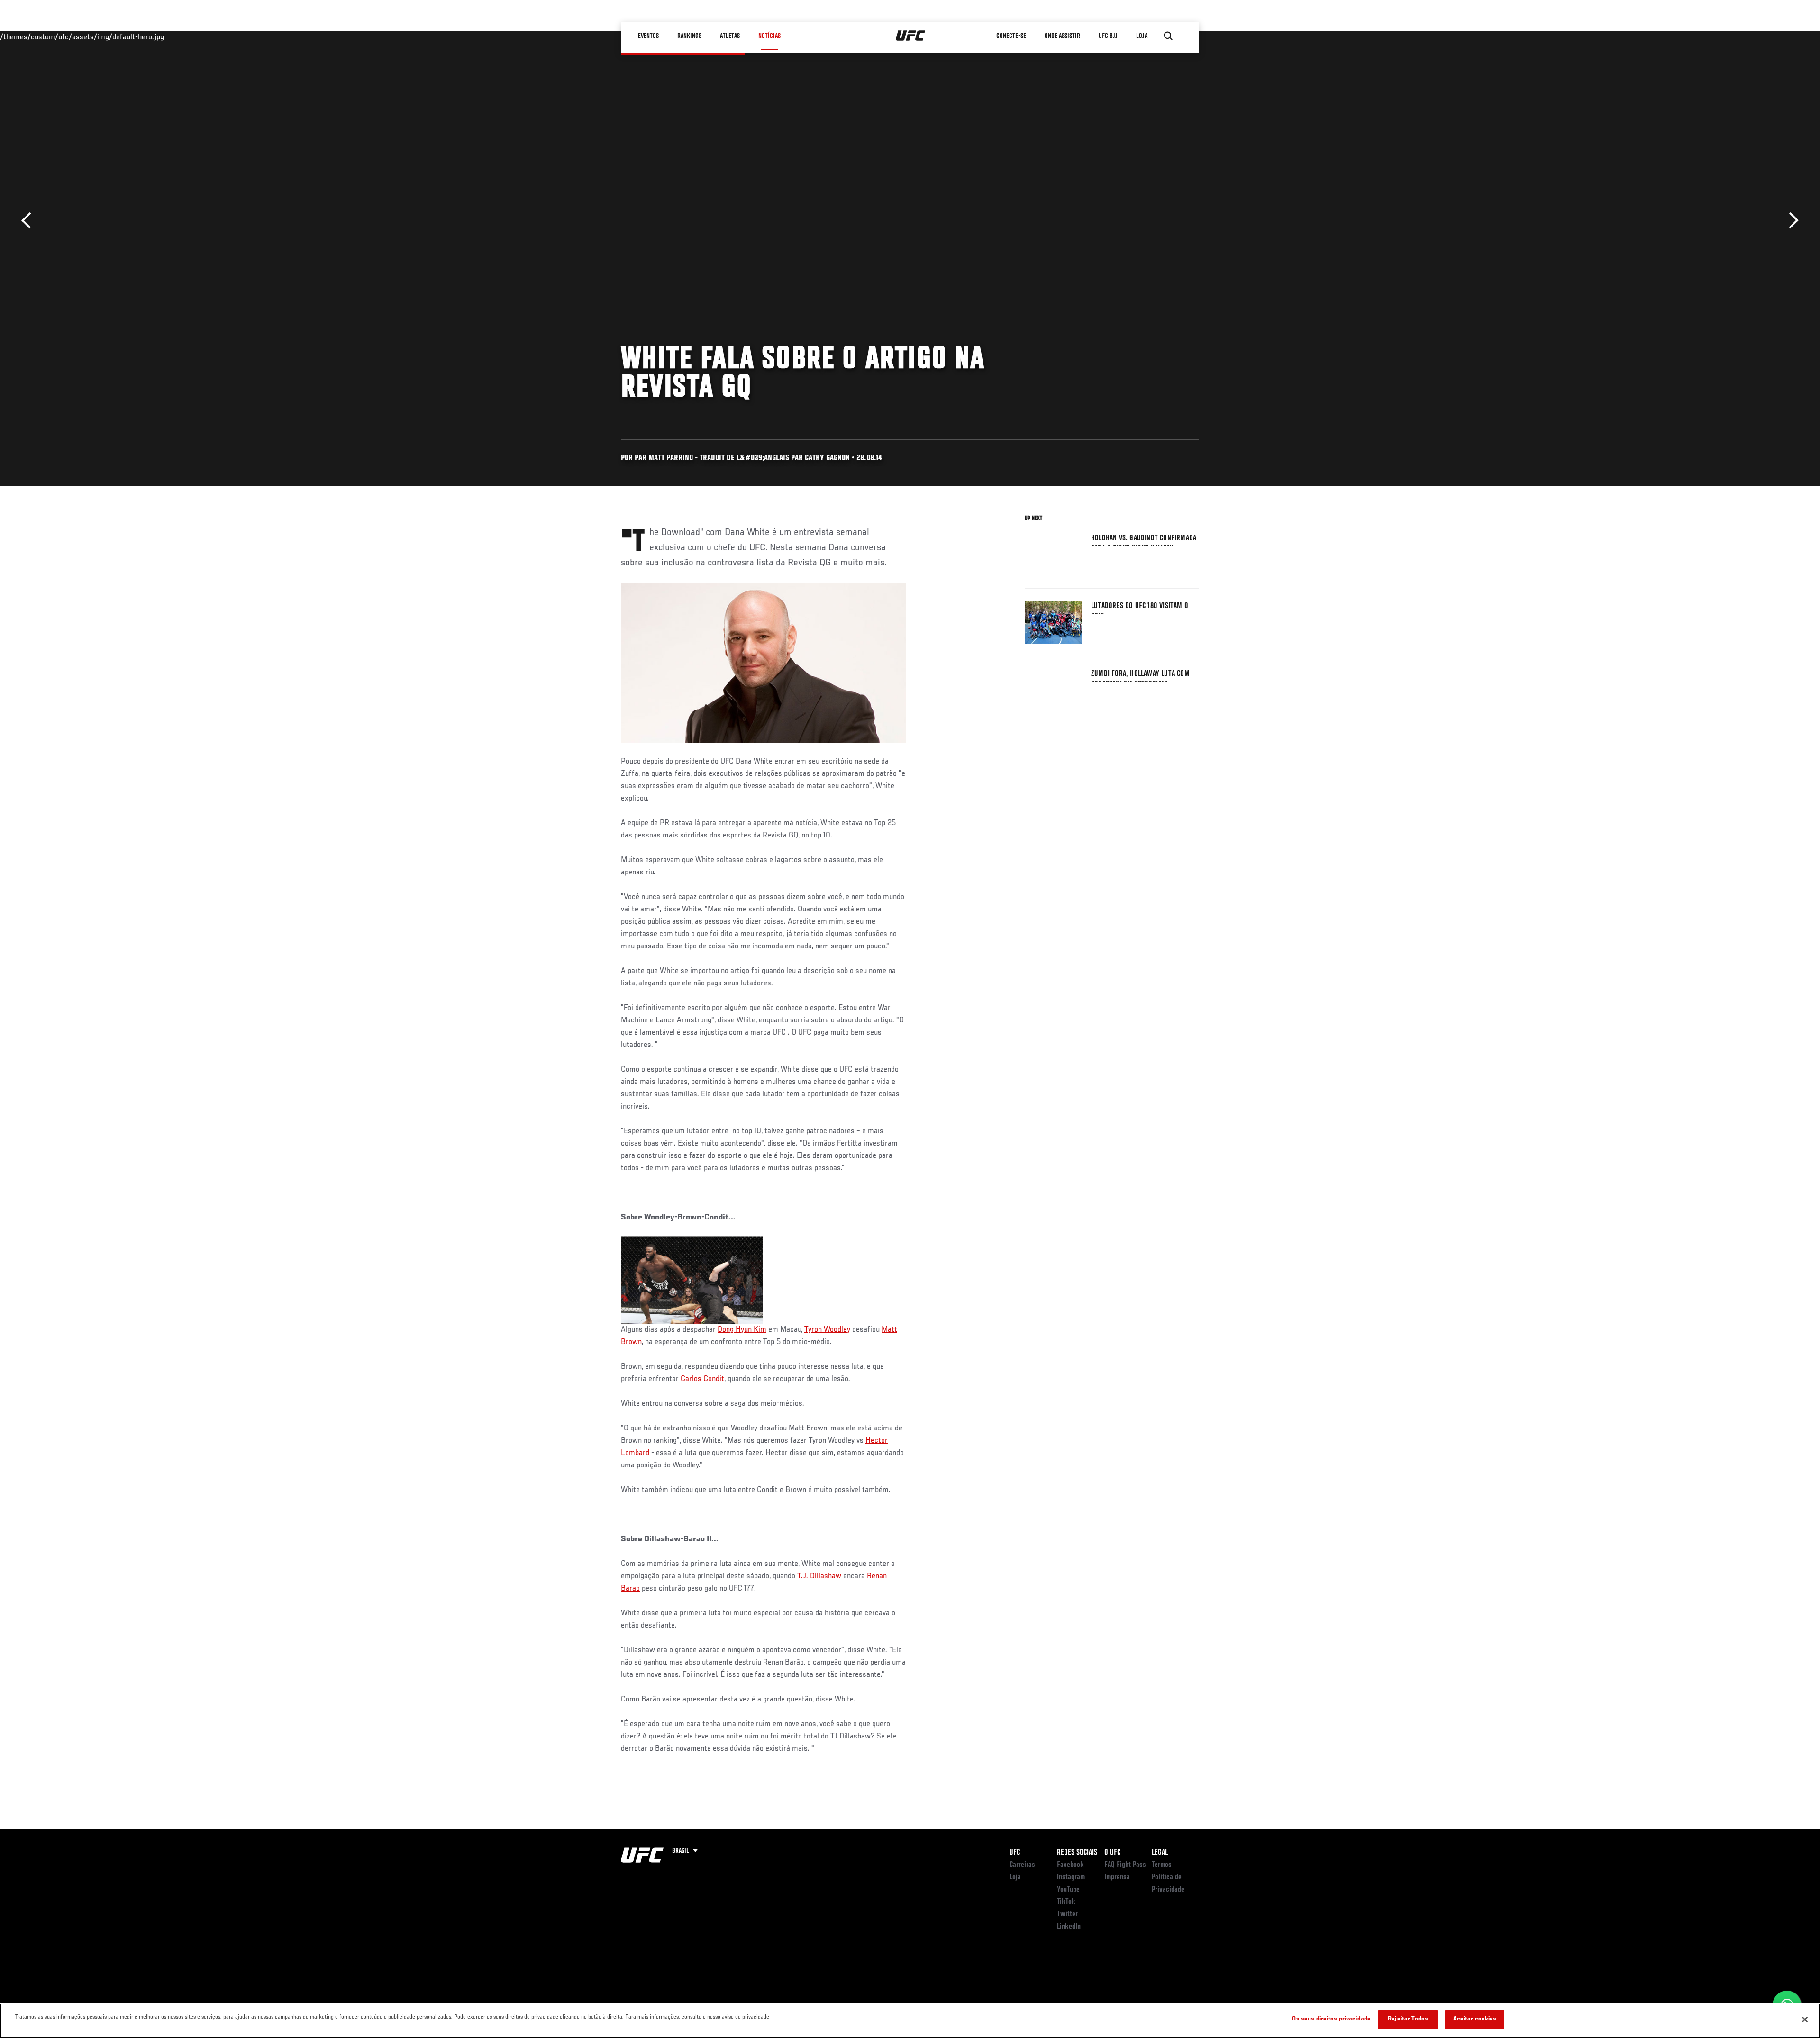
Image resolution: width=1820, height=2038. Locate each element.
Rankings (689, 36)
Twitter (1067, 1914)
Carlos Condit (702, 1379)
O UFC (1112, 1853)
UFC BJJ (1108, 36)
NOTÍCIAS (769, 36)
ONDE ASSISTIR (1062, 36)
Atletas (730, 36)
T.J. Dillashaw (819, 1576)
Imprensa (1117, 1877)
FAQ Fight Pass (1125, 1865)
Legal (1160, 1853)
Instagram (1071, 1877)
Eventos (648, 36)
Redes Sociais (1077, 1853)
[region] (910, 2021)
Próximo (1790, 221)
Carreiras (1022, 1865)
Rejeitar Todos (1408, 2019)
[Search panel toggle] (1168, 36)
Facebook (1070, 1865)
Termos (1162, 1865)
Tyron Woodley (827, 1330)
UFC (1015, 1853)
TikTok (1066, 1902)
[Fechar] (1805, 2020)
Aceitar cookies (1475, 2019)
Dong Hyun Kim (742, 1330)
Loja (1015, 1877)
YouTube (1068, 1890)
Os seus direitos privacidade (1331, 2019)
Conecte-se (1011, 36)
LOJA (1142, 36)
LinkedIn (1069, 1927)
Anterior (30, 221)
